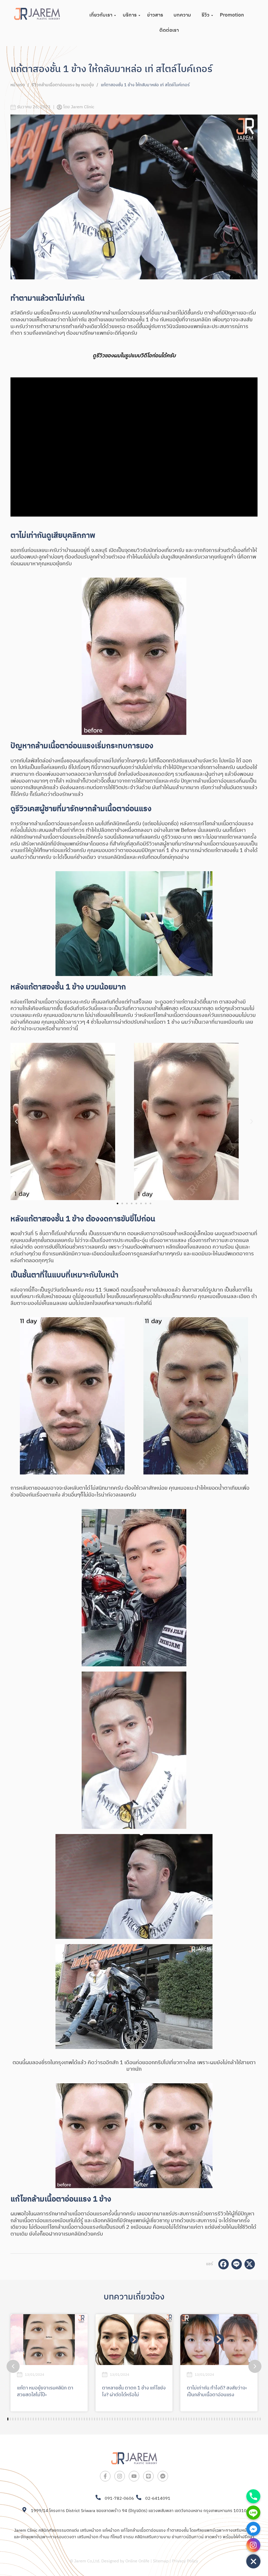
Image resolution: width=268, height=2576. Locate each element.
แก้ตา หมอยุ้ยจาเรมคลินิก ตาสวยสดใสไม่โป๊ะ (45, 2391)
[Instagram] (120, 2476)
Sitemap (161, 2561)
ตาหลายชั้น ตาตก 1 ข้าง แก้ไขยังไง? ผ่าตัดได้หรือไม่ (134, 2391)
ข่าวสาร (155, 15)
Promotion (232, 15)
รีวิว (205, 15)
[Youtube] (134, 2476)
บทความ (182, 15)
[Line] (148, 2476)
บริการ (130, 15)
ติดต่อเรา (169, 30)
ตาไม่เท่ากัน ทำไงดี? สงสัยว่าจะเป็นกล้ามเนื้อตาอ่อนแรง (217, 2391)
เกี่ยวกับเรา (101, 15)
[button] (16, 1121)
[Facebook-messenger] (163, 2476)
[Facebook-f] (105, 2476)
